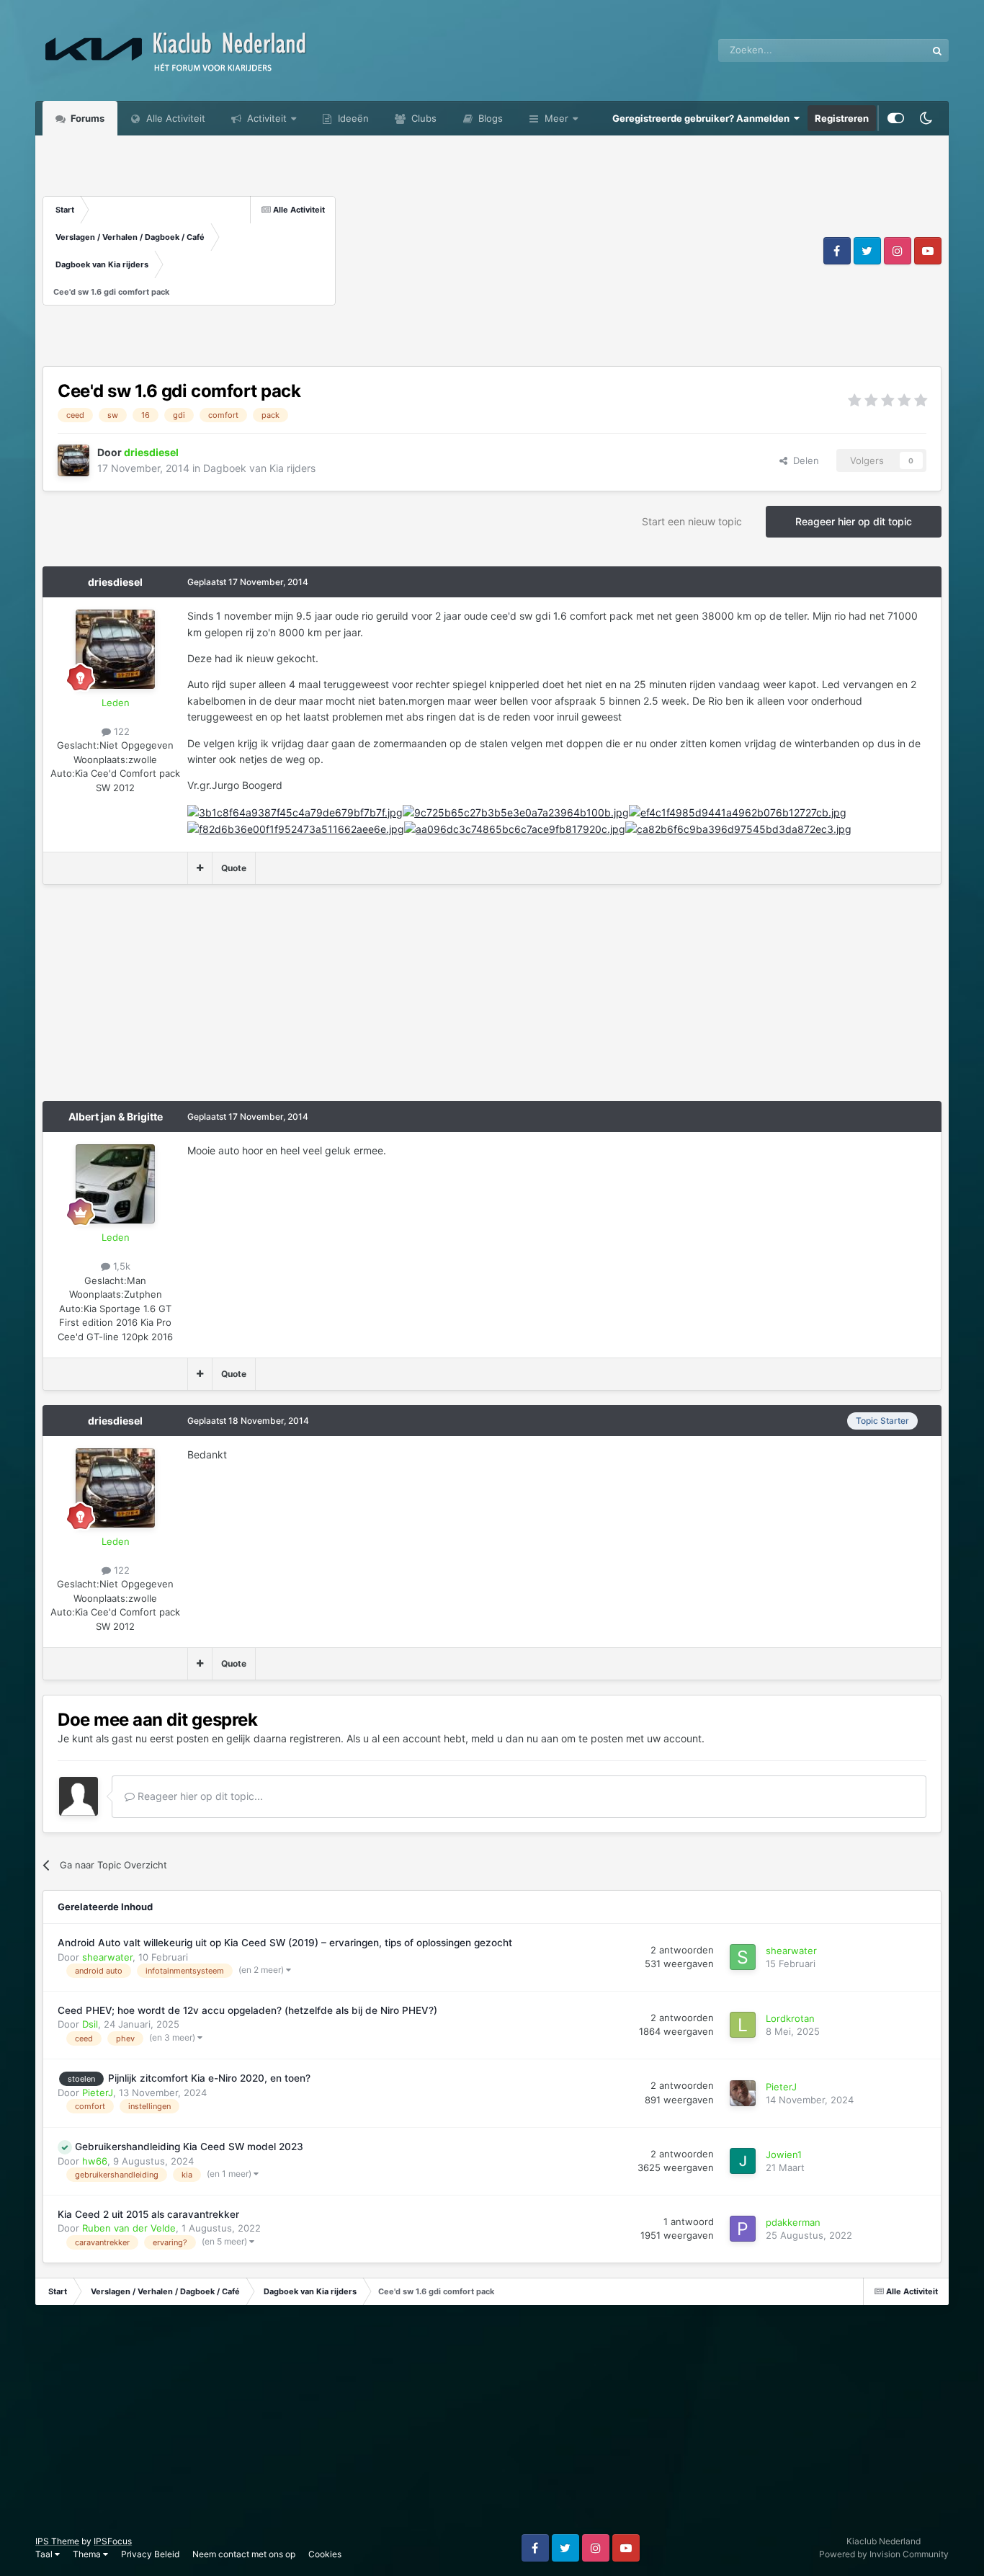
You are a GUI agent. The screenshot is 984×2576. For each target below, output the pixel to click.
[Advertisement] (578, 251)
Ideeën (352, 118)
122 (120, 731)
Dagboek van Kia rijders (259, 468)
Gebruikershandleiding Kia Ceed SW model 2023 (189, 2147)
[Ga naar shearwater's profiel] (743, 1957)
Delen (803, 460)
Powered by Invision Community (884, 2554)
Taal (45, 2554)
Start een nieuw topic (692, 521)
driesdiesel (115, 582)
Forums (86, 118)
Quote (234, 868)
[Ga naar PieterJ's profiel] (743, 2093)
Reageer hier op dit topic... (199, 1796)
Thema (88, 2554)
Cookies (325, 2554)
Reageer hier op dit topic (854, 521)
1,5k (120, 1266)
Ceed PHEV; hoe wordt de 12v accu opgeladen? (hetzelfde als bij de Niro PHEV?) (247, 2010)
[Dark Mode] (926, 118)
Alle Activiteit (174, 118)
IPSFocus (113, 2541)
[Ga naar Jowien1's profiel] (743, 2161)
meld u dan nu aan (515, 1738)
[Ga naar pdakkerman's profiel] (743, 2229)
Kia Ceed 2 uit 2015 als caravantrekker (148, 2214)
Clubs (422, 118)
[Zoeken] (937, 50)
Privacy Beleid (150, 2554)
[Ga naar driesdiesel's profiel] (73, 460)
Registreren (842, 118)
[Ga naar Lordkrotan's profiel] (743, 2025)
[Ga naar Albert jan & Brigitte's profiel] (115, 1184)
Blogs (489, 118)
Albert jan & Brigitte (116, 1117)
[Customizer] (896, 118)
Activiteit (265, 118)
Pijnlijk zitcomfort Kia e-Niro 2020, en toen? (209, 2078)
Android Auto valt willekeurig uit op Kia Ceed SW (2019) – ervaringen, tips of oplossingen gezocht (285, 1943)
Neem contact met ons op (244, 2554)
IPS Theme (57, 2541)
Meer (556, 118)
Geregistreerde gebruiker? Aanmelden (703, 118)
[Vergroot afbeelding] (295, 812)
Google (892, 50)
